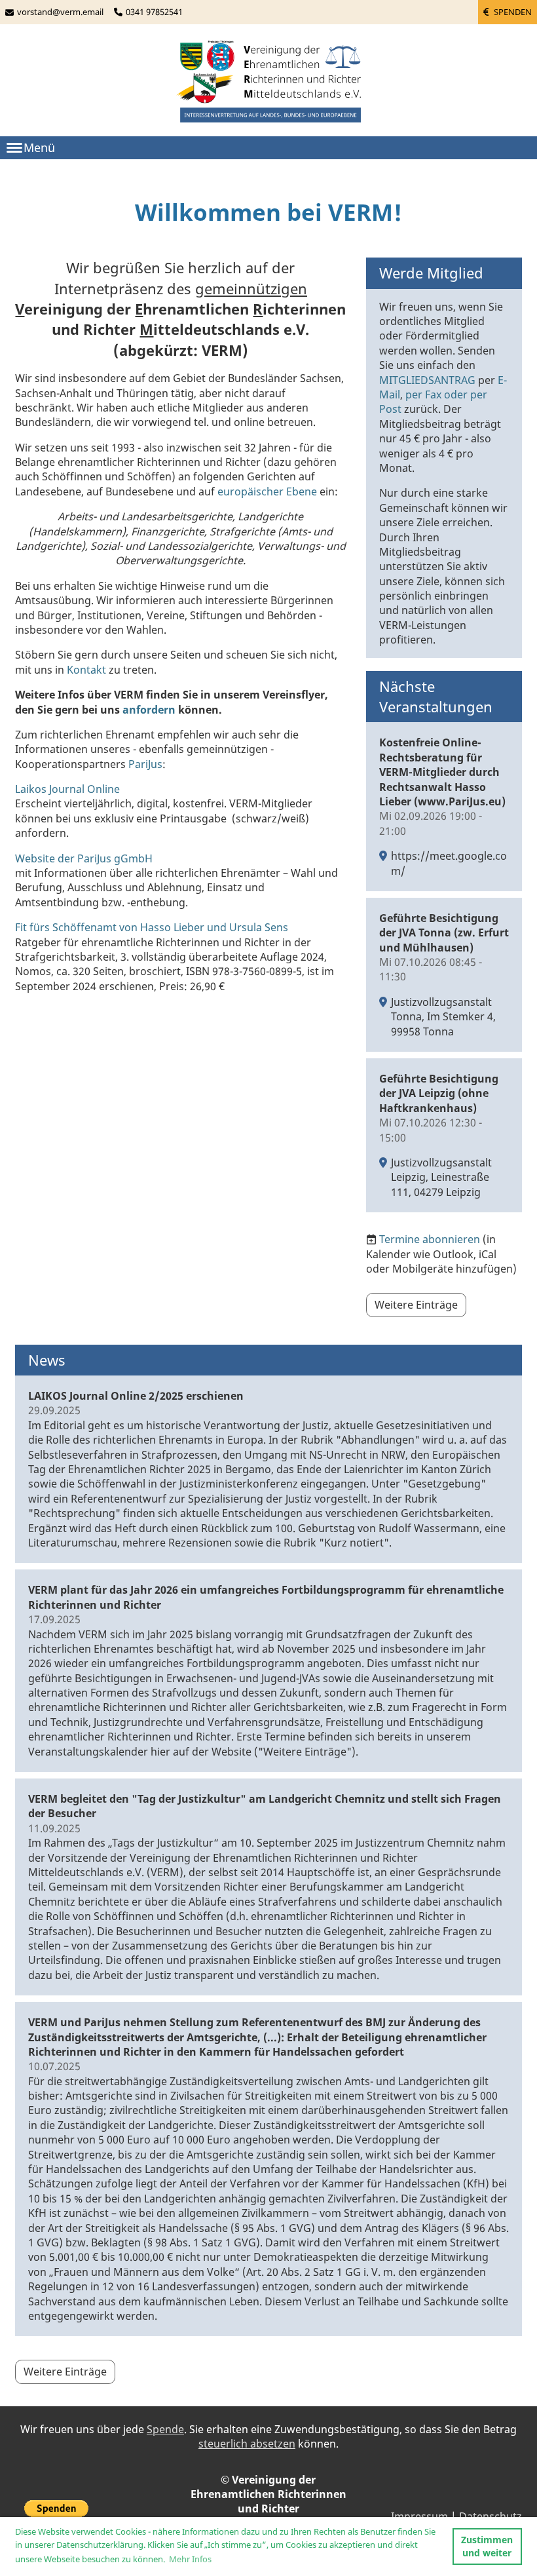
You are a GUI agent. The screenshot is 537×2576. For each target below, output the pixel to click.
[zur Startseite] (268, 83)
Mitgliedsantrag (427, 380)
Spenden (512, 12)
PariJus (145, 764)
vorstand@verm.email (60, 12)
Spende (165, 2429)
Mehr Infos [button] (190, 2559)
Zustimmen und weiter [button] (487, 2546)
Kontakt (86, 670)
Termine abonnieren (430, 1239)
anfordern (149, 710)
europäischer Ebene (267, 491)
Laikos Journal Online (67, 789)
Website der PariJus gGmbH (84, 858)
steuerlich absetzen (247, 2444)
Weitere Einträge (416, 1305)
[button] (444, 807)
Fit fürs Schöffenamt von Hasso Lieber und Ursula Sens (152, 927)
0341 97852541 (154, 12)
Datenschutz (491, 2516)
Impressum (419, 2516)
